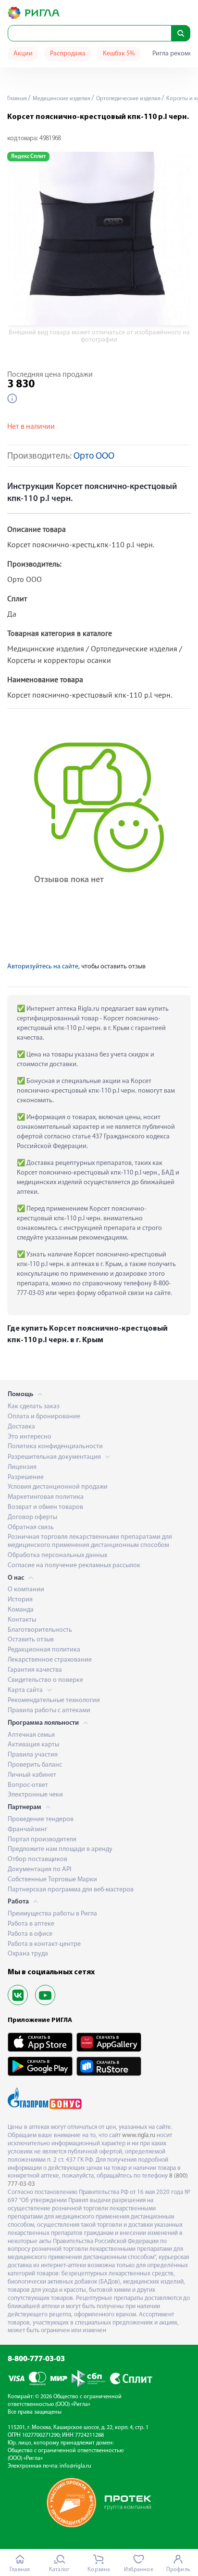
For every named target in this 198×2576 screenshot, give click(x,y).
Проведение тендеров (41, 1819)
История (20, 1600)
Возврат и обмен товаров (45, 1507)
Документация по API (39, 1869)
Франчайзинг (27, 1830)
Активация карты (33, 1745)
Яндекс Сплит (28, 157)
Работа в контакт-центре (44, 1944)
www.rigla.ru (139, 2135)
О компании (26, 1590)
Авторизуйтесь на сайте (43, 967)
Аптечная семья (31, 1735)
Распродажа (68, 54)
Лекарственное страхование (50, 1660)
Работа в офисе (30, 1934)
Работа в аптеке (31, 1924)
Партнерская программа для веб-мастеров (71, 1890)
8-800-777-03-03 (36, 2359)
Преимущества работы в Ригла (52, 1914)
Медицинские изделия (61, 99)
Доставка (21, 1427)
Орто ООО (94, 456)
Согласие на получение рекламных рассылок (74, 1565)
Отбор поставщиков (37, 1859)
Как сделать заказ (34, 1407)
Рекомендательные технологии (54, 1700)
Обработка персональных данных (57, 1555)
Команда (21, 1610)
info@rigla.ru (75, 2466)
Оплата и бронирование (44, 1417)
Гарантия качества (35, 1670)
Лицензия (22, 1467)
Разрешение (26, 1477)
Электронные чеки (35, 1795)
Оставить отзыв (31, 1640)
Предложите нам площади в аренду (60, 1849)
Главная (17, 99)
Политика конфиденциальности (55, 1447)
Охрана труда (28, 1954)
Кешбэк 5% (119, 54)
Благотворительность (40, 1630)
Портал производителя (42, 1840)
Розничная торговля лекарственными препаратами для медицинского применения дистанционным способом (90, 1541)
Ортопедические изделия (128, 99)
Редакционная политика (44, 1650)
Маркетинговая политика (46, 1497)
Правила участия (33, 1755)
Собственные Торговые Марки (52, 1880)
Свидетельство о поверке (45, 1680)
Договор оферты (32, 1517)
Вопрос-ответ (28, 1785)
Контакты (22, 1620)
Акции (23, 54)
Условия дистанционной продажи (58, 1487)
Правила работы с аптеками (49, 1711)
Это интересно (30, 1437)
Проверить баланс (35, 1765)
